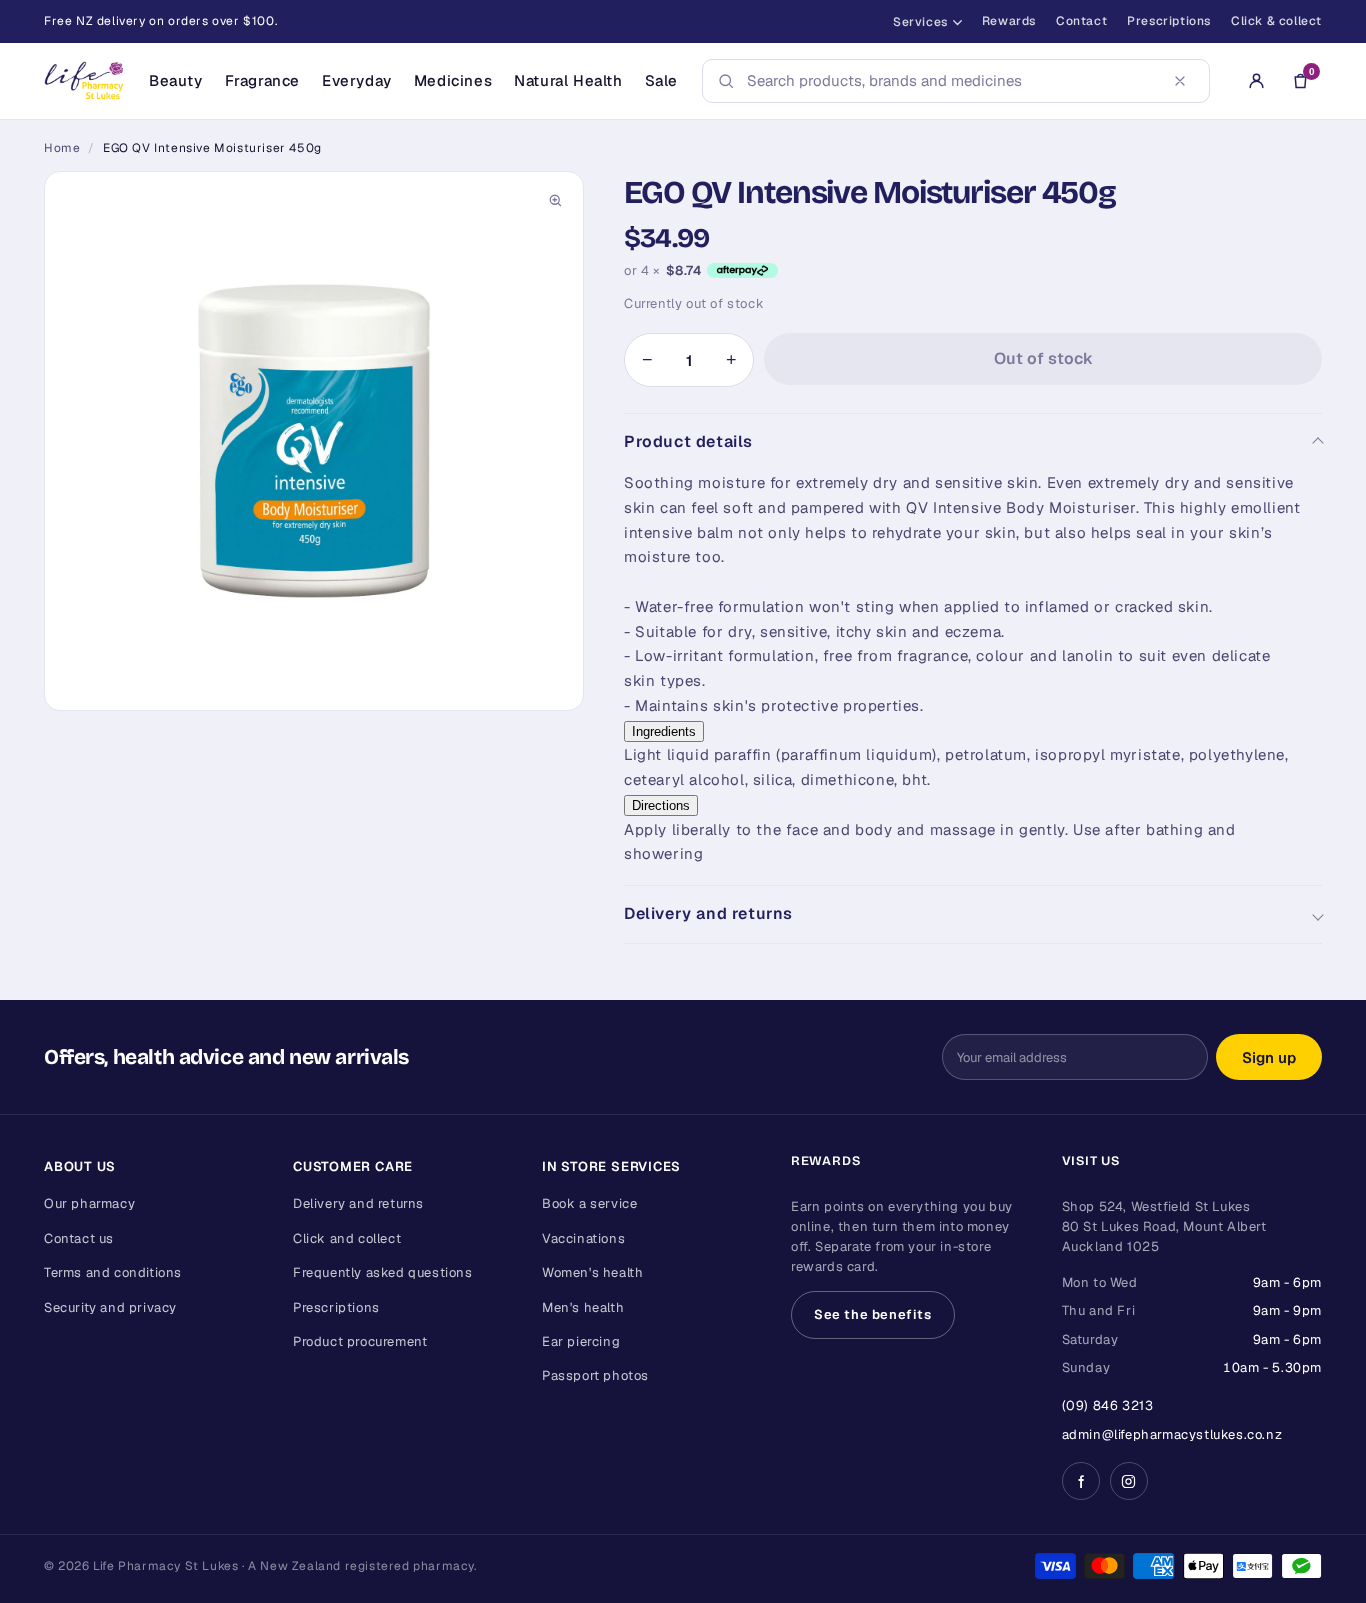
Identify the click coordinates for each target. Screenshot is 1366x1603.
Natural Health (568, 80)
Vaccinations (583, 1238)
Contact (1081, 21)
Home (62, 148)
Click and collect (347, 1238)
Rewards (1009, 21)
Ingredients (664, 731)
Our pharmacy (89, 1203)
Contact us (79, 1238)
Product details (688, 441)
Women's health (592, 1272)
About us (80, 1166)
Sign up (1269, 1057)
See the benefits (873, 1314)
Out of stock (1043, 358)
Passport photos (595, 1375)
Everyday (357, 80)
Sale (661, 80)
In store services (611, 1166)
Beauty (176, 80)
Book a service (589, 1203)
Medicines (453, 80)
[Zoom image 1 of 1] (314, 441)
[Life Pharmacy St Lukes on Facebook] (1081, 1481)
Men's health (583, 1307)
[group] (314, 441)
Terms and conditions (113, 1272)
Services (920, 22)
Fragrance (262, 80)
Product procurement (360, 1341)
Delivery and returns (708, 913)
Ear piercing (581, 1341)
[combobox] (950, 81)
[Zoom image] (555, 200)
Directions (661, 805)
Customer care (353, 1166)
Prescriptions (1169, 21)
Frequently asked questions (383, 1272)
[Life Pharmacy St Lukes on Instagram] (1129, 1481)
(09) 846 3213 (1108, 1405)
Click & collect (1276, 21)
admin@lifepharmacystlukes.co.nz (1172, 1434)
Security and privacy (110, 1307)
